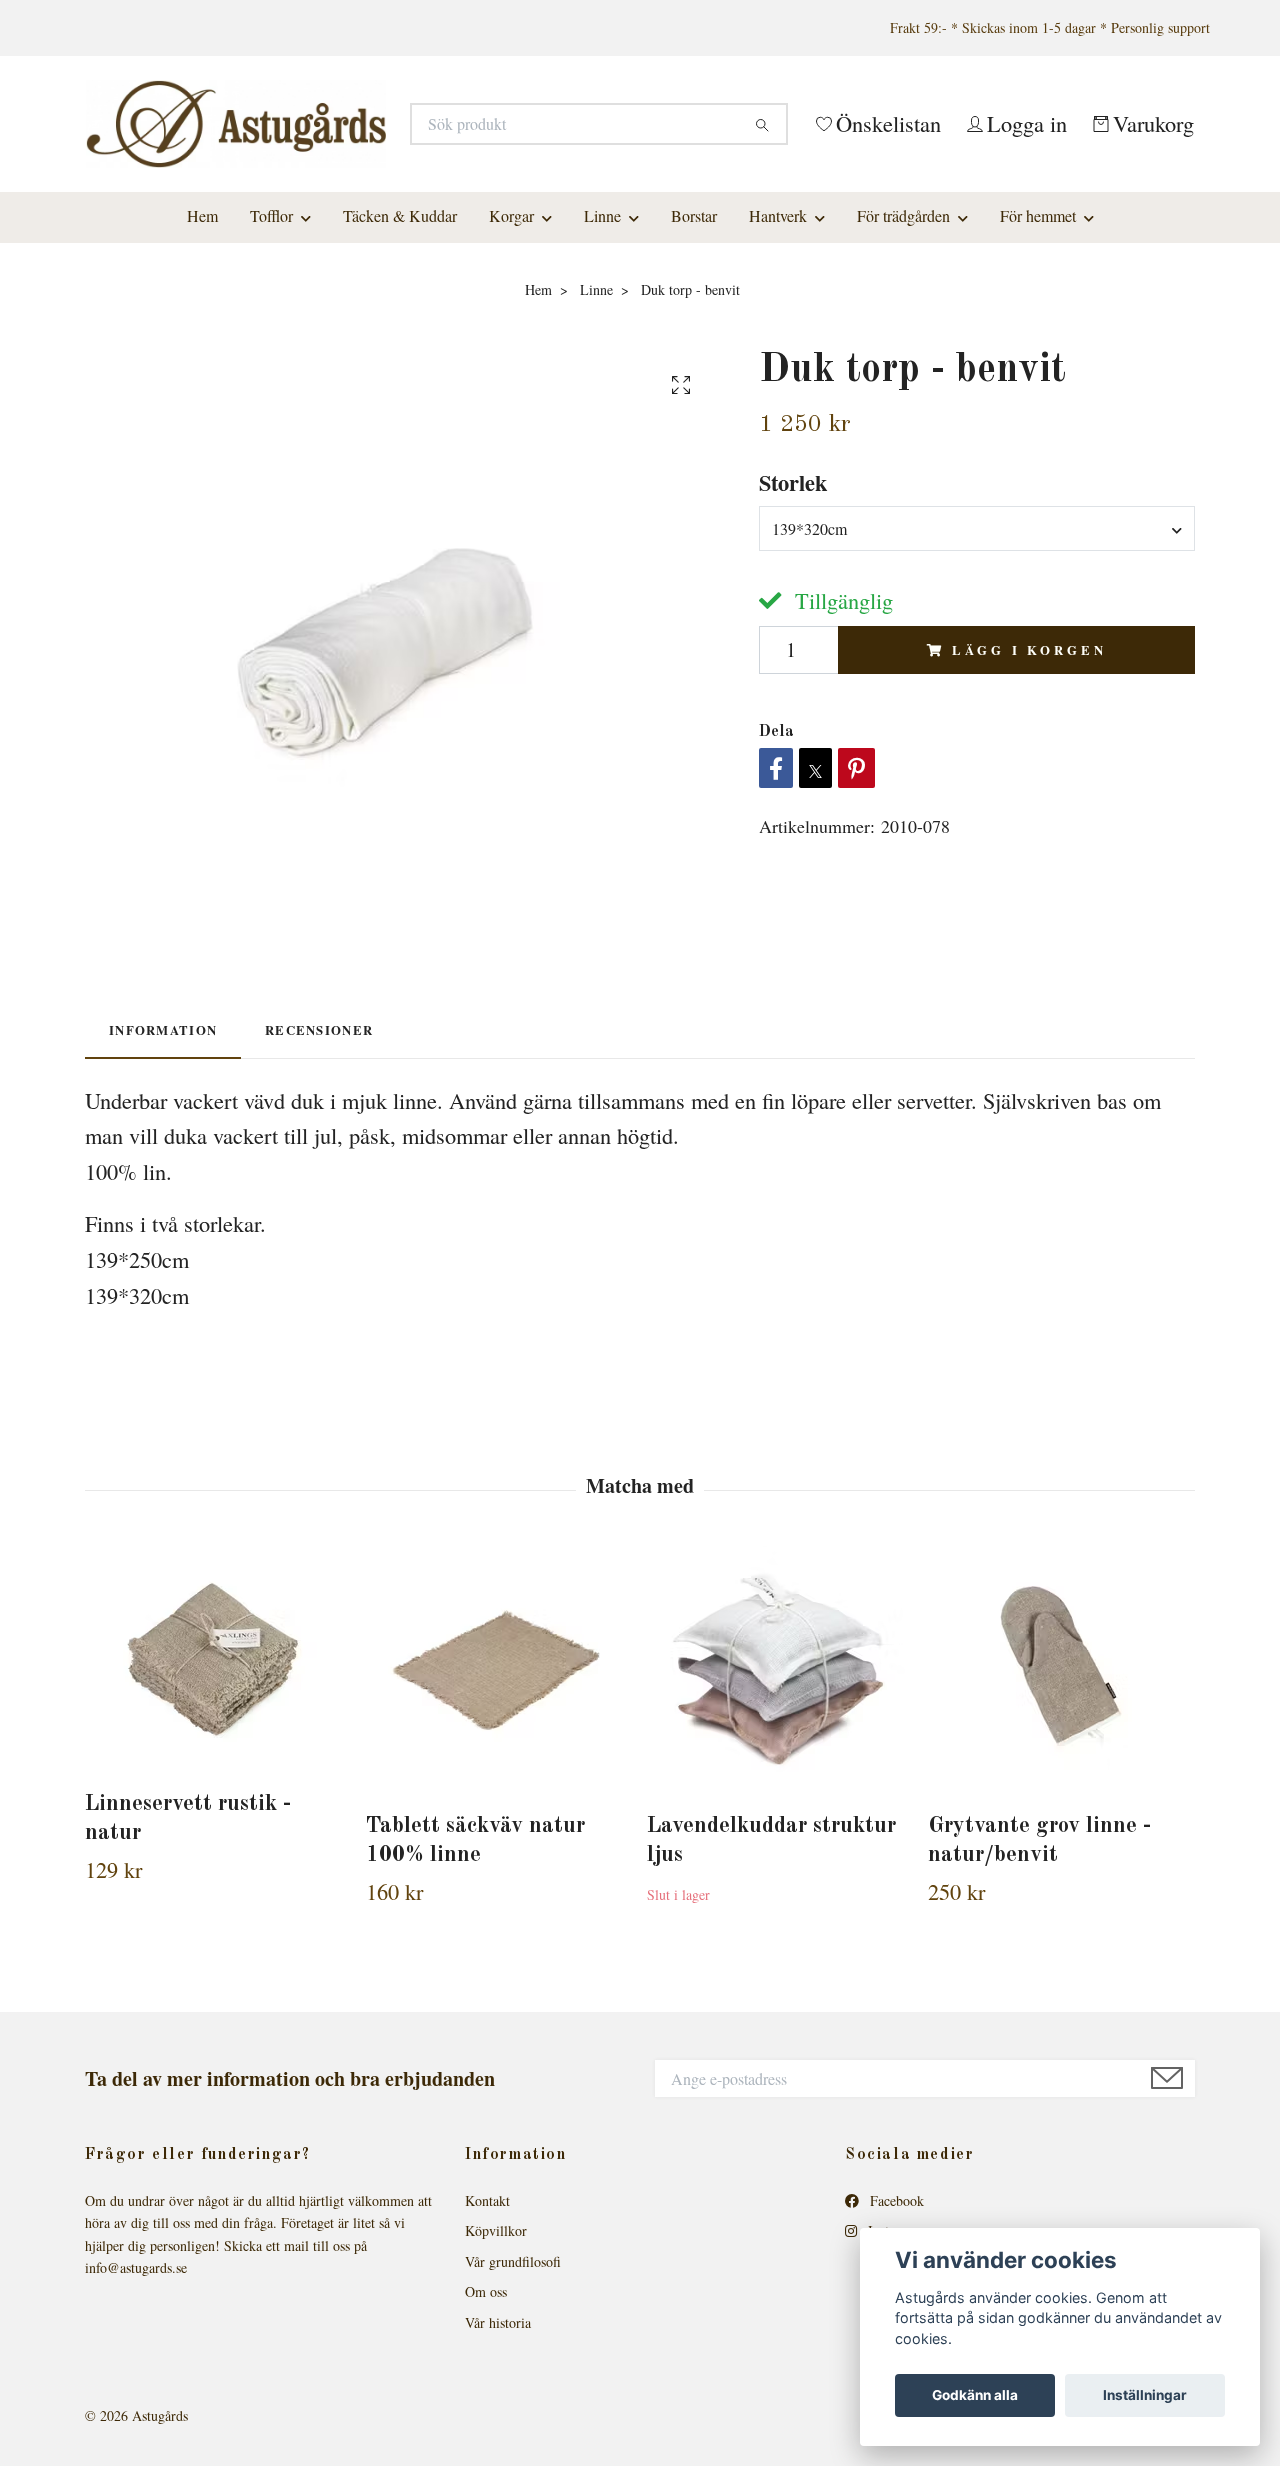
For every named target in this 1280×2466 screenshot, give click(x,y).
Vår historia (498, 2432)
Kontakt (487, 2311)
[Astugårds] (363, 161)
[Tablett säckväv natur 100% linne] (499, 1781)
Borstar (694, 326)
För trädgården (903, 326)
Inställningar (1145, 2395)
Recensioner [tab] (319, 1141)
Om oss (486, 2402)
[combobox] (977, 639)
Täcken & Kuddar (400, 326)
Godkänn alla (975, 2395)
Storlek (793, 593)
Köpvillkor (496, 2341)
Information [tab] (163, 1141)
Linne (602, 326)
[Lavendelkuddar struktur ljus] (780, 1781)
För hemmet (1038, 326)
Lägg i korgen (1029, 761)
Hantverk (778, 326)
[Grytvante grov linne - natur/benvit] (1061, 1781)
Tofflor (271, 326)
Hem (202, 326)
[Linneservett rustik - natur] (218, 1770)
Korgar (511, 326)
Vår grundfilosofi (513, 2372)
